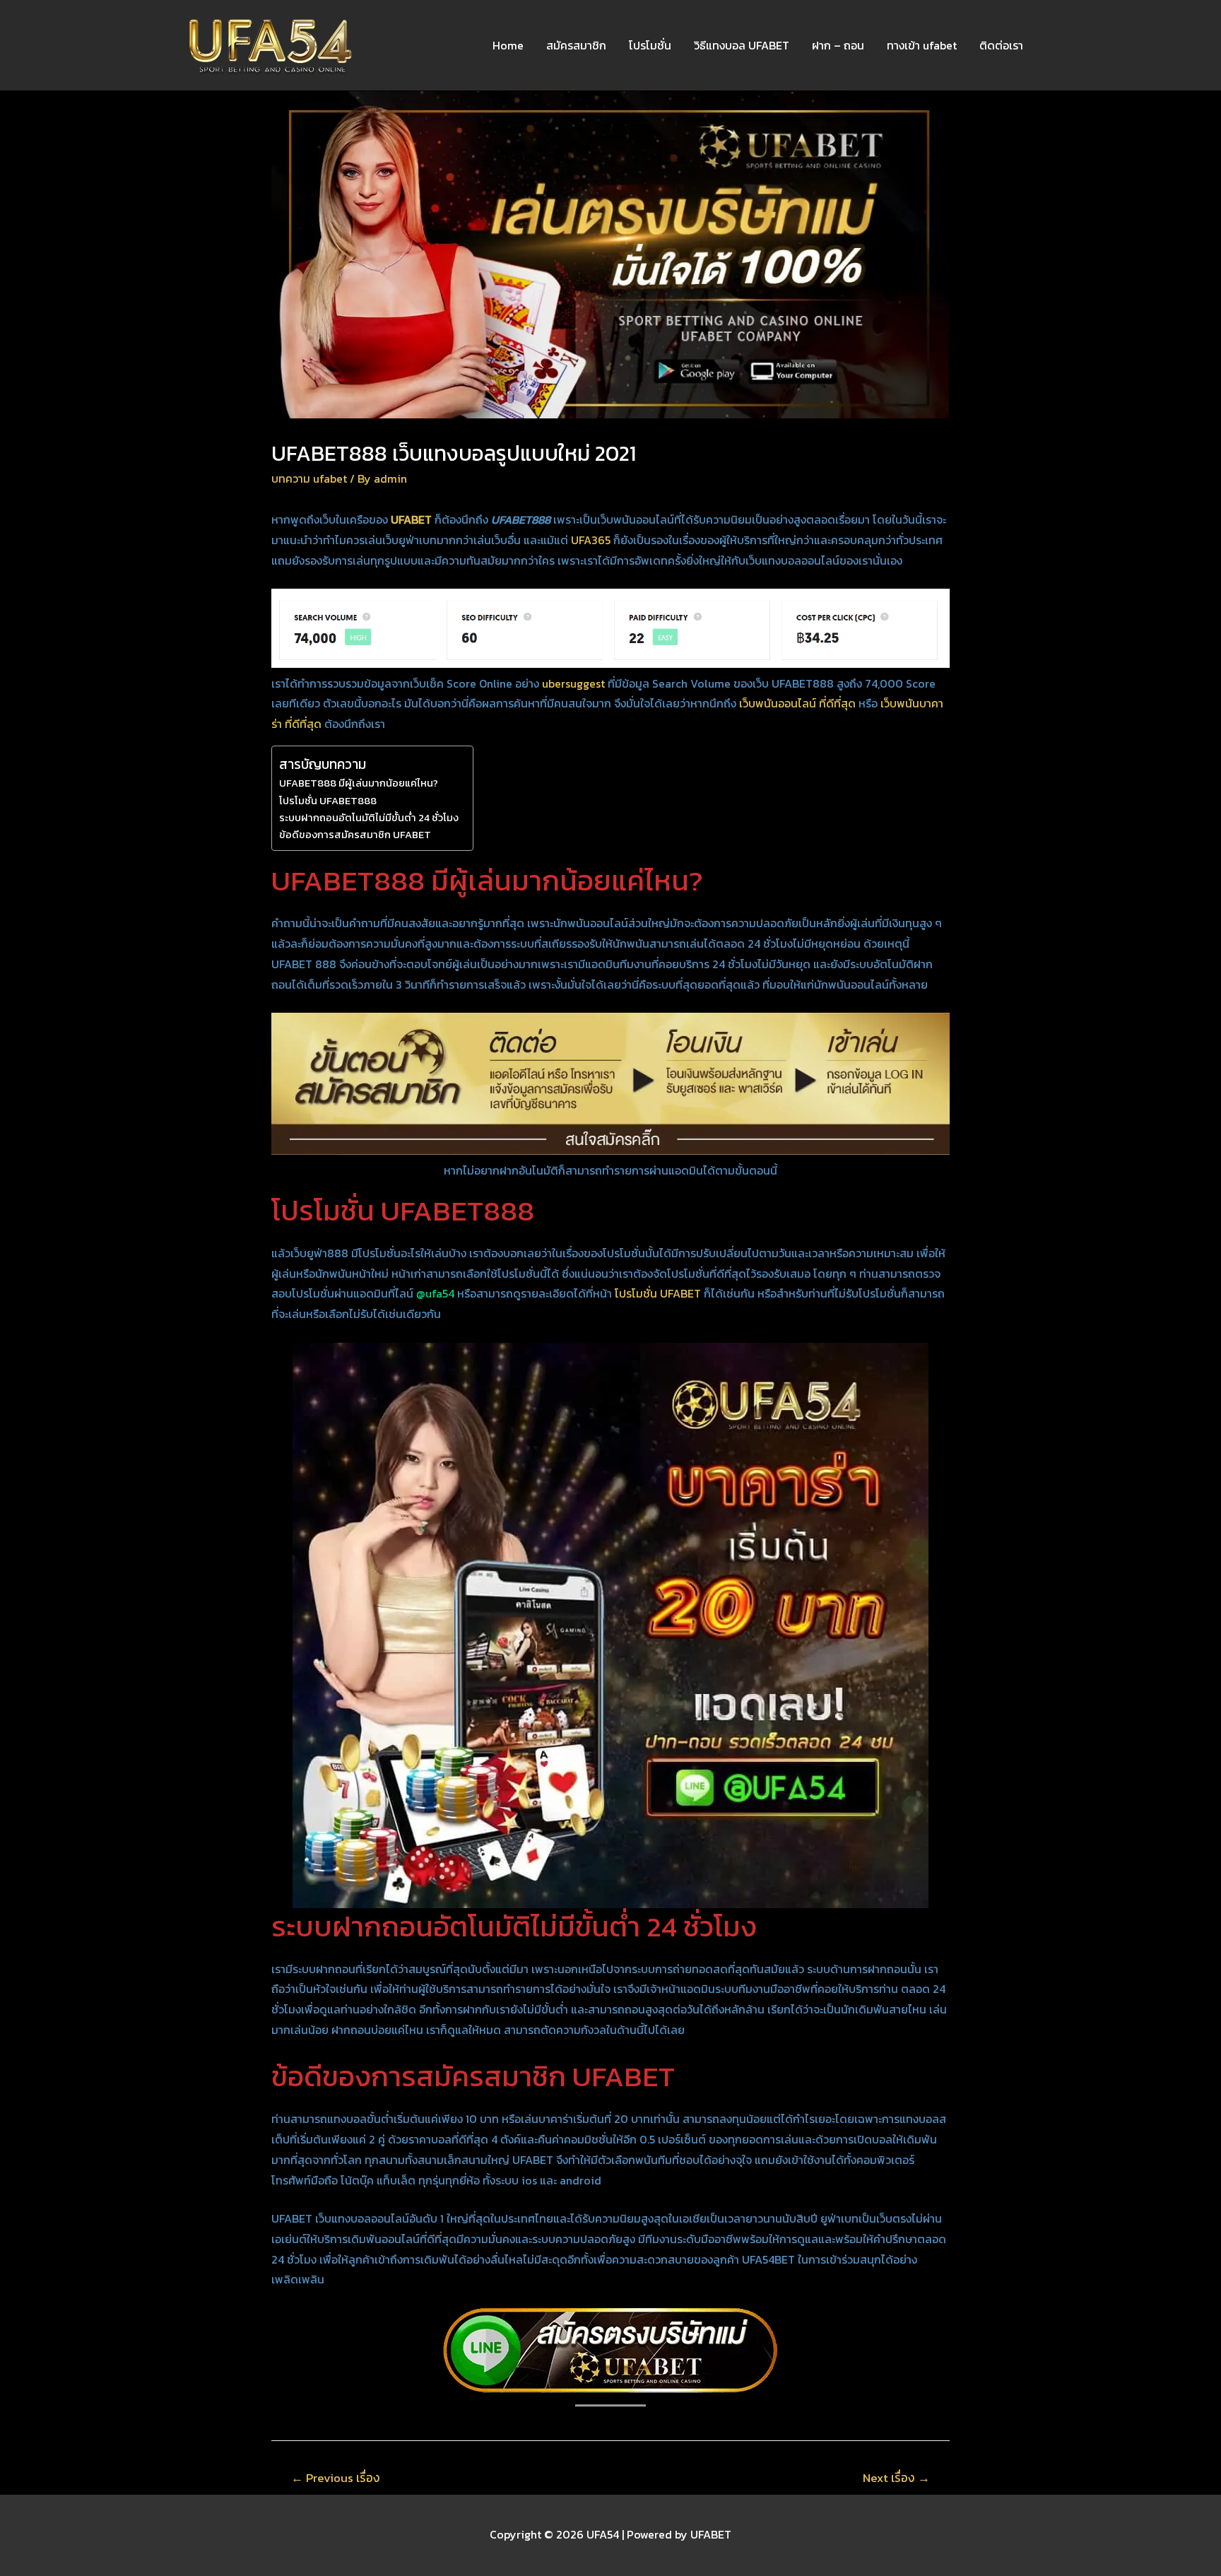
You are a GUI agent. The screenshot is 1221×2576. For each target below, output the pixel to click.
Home (508, 45)
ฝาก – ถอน (838, 45)
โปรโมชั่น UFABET (658, 1293)
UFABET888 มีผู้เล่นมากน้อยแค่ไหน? (359, 783)
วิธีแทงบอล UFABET (742, 45)
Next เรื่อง (896, 2478)
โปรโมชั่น (650, 45)
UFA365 (591, 540)
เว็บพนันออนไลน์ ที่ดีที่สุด (797, 703)
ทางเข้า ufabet (922, 45)
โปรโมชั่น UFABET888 (328, 801)
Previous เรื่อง (336, 2478)
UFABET (411, 519)
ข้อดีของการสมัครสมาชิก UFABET (355, 835)
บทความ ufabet (309, 478)
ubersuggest (573, 683)
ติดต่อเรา (1001, 45)
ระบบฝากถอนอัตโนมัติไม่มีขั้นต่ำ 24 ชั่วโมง (369, 818)
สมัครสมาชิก (576, 45)
